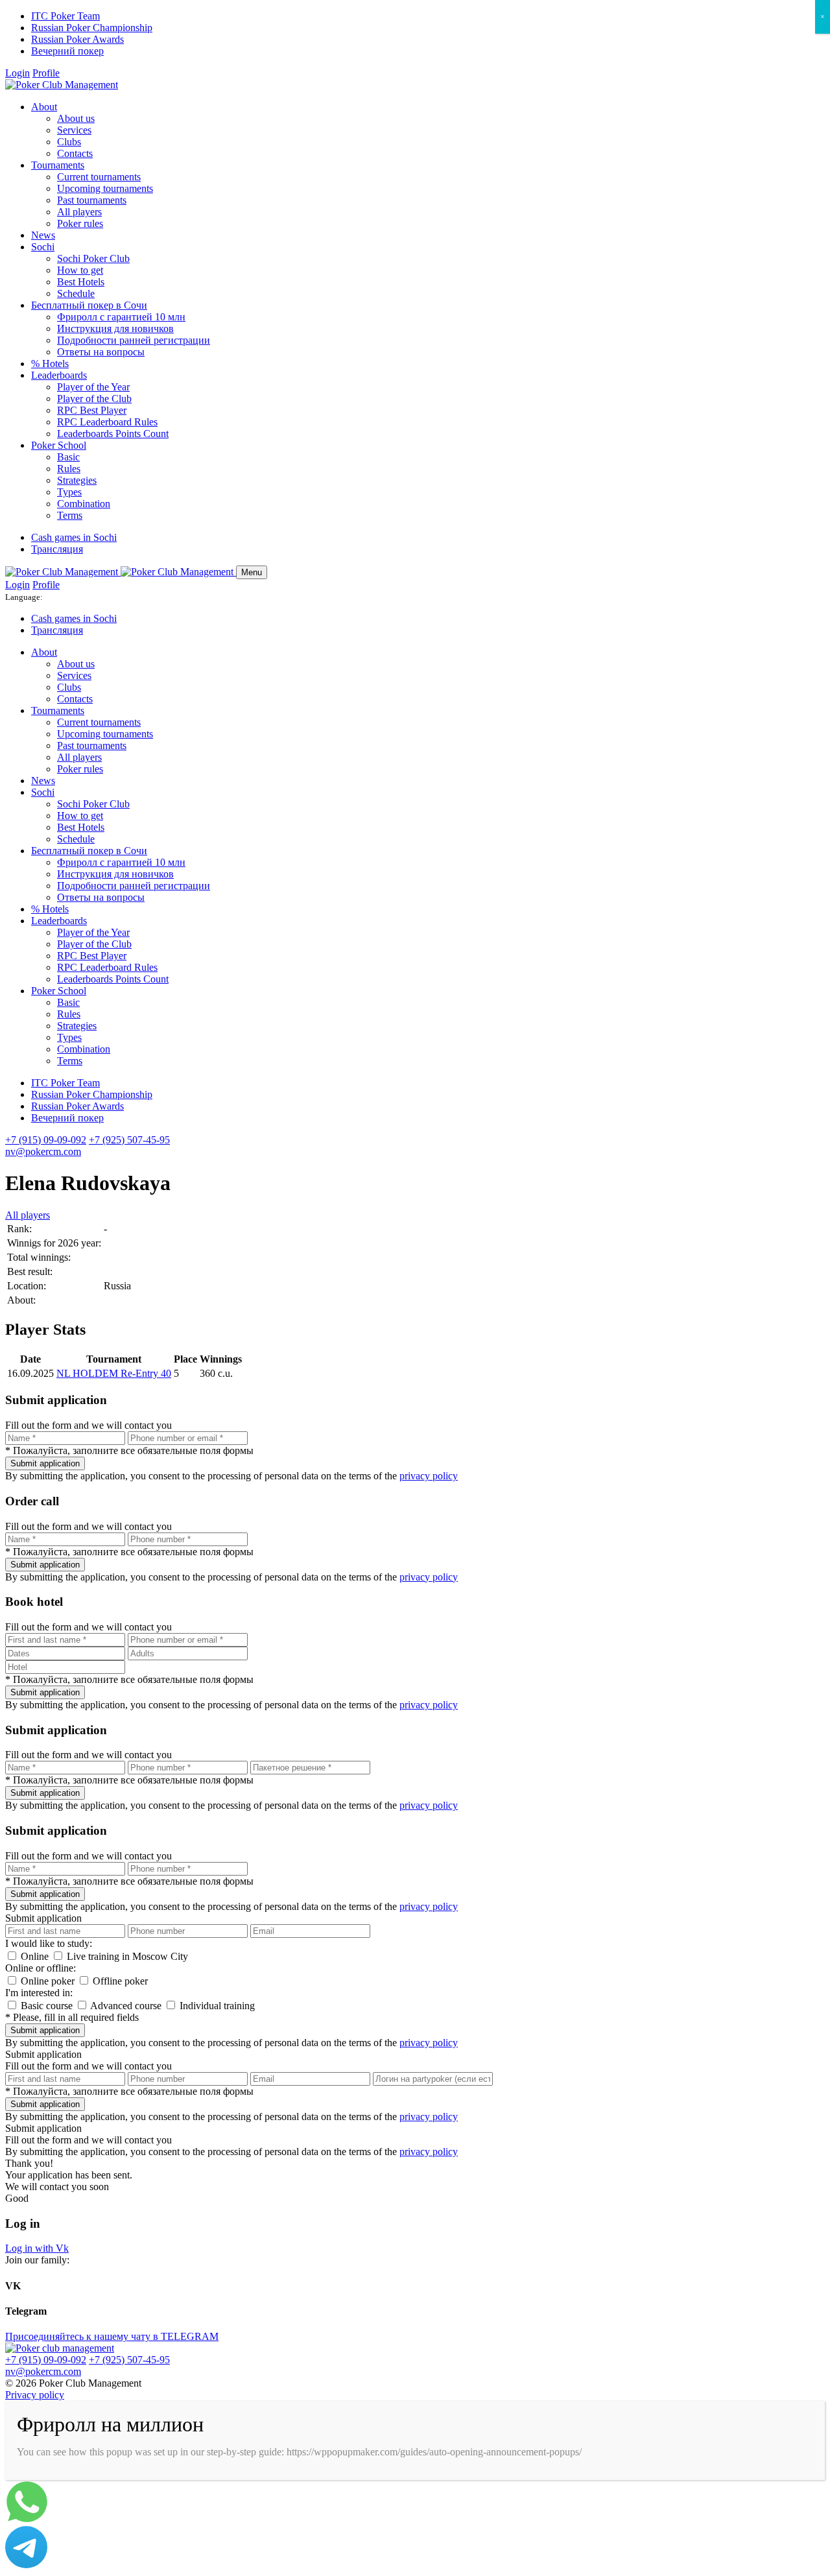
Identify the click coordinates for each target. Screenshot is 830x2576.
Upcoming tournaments (105, 188)
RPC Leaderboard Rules (107, 422)
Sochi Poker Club (93, 258)
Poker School (59, 445)
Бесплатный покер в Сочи (89, 305)
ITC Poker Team (65, 16)
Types (69, 492)
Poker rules (80, 223)
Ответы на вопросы (101, 352)
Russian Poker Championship (92, 28)
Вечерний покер (67, 51)
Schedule (76, 293)
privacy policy (429, 1476)
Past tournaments (92, 200)
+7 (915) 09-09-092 (46, 1140)
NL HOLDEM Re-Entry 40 (114, 1373)
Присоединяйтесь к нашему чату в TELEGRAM (112, 2336)
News (43, 235)
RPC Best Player (92, 410)
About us (76, 118)
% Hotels (50, 364)
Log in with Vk (37, 2248)
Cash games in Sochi (74, 537)
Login (18, 73)
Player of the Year (93, 387)
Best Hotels (81, 282)
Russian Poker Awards (77, 39)
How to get (80, 270)
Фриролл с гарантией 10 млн (121, 317)
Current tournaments (99, 177)
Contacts (75, 153)
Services (74, 130)
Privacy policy (35, 2395)
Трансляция (57, 549)
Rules (69, 469)
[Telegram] (26, 2565)
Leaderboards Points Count (113, 434)
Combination (84, 504)
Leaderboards (59, 375)
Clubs (69, 142)
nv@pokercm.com (43, 1151)
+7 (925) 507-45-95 (129, 1140)
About (44, 107)
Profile (46, 73)
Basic (68, 457)
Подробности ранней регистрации (134, 340)
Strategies (77, 480)
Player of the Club (94, 399)
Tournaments (58, 165)
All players (79, 212)
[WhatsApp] (27, 2520)
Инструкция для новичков (115, 328)
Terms (70, 515)
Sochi (43, 247)
